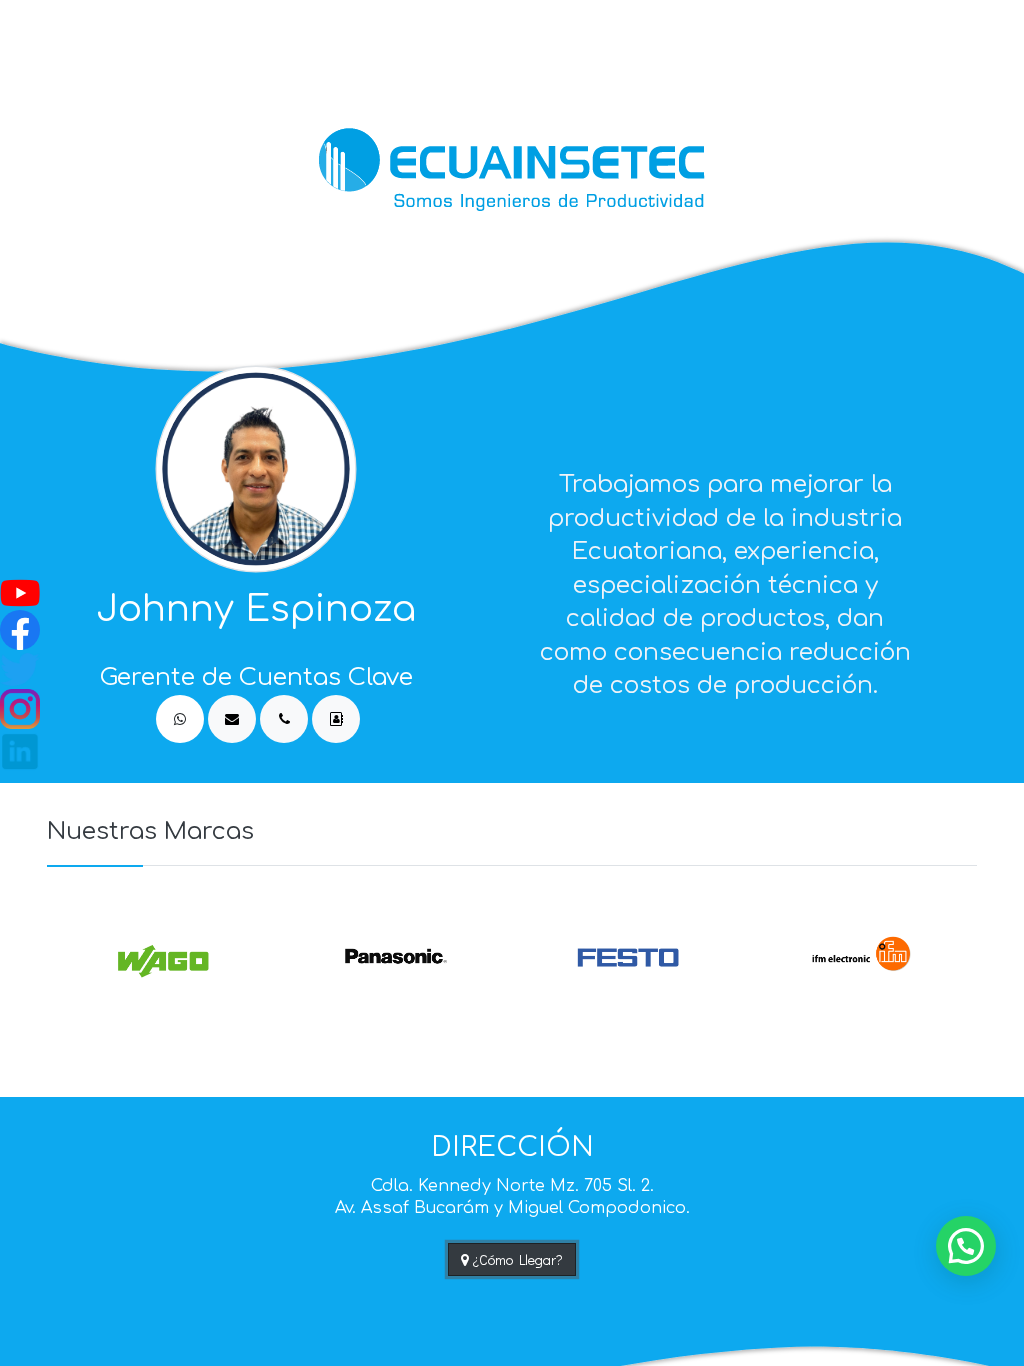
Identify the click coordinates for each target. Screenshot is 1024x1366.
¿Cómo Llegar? (516, 1259)
